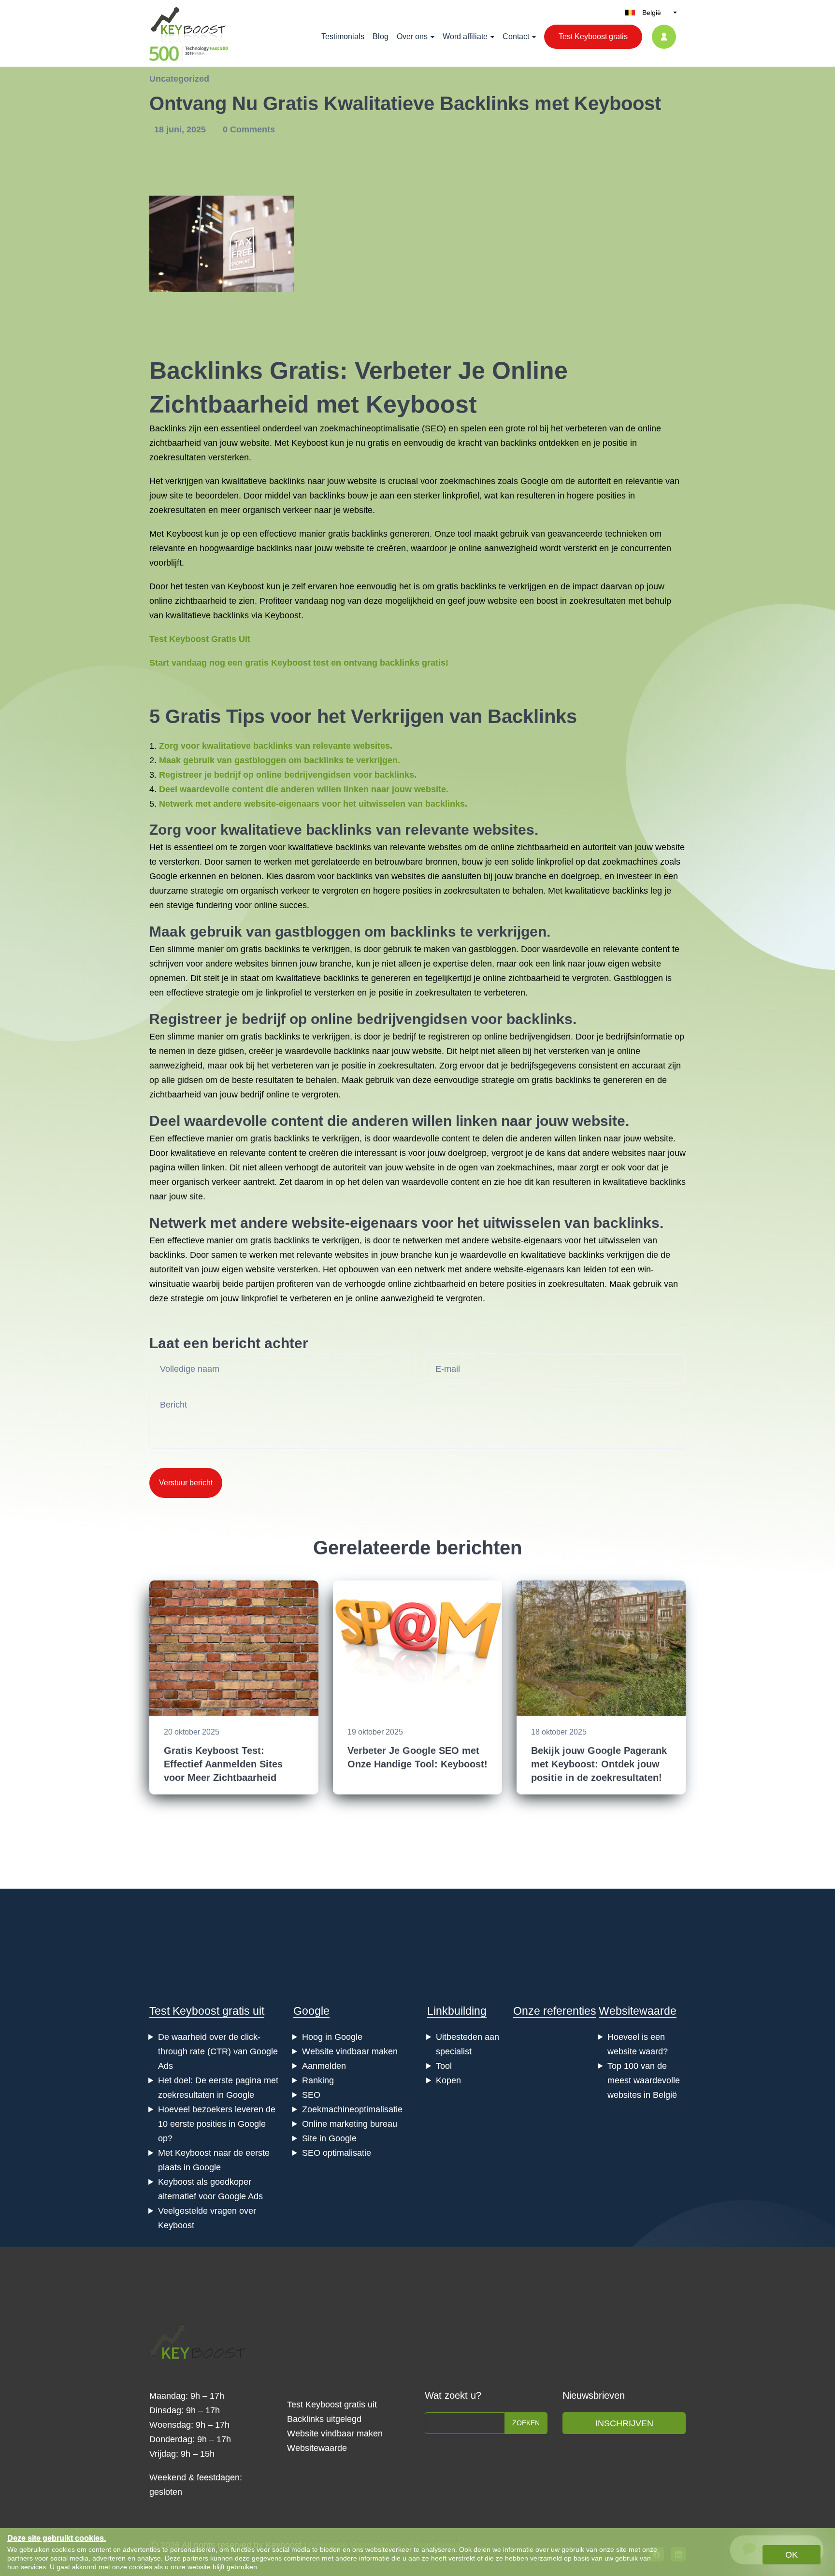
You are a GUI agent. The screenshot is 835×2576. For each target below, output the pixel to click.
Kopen (448, 2080)
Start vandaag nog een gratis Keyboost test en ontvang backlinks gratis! (299, 663)
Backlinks (206, 370)
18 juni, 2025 (181, 129)
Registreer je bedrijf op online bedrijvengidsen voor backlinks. (288, 775)
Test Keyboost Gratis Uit (200, 639)
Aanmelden (324, 2066)
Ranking (318, 2080)
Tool (444, 2066)
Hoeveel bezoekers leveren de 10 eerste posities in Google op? (217, 2124)
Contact (516, 36)
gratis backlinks (467, 586)
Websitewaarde (638, 2011)
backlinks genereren (391, 534)
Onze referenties (555, 2011)
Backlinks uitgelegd (324, 2419)
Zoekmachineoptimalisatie (352, 2109)
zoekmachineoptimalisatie (370, 428)
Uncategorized (179, 79)
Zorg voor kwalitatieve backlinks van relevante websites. (276, 746)
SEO (434, 428)
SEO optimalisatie (337, 2153)
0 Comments (249, 129)
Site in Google (329, 2138)
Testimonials (343, 36)
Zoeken (526, 2423)
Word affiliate (465, 36)
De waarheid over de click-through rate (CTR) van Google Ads (218, 2051)
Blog (381, 36)
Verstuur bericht (186, 1483)
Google (311, 2011)
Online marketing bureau (350, 2124)
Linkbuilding (457, 2011)
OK (792, 2555)
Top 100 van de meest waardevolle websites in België (644, 2080)
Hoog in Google (332, 2037)
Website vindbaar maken (350, 2051)
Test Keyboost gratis (593, 36)
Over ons (412, 36)
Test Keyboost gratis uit (207, 2011)
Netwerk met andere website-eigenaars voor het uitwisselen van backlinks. (313, 804)
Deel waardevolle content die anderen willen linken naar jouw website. (304, 789)
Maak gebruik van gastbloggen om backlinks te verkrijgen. (280, 760)
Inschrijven (624, 2423)
